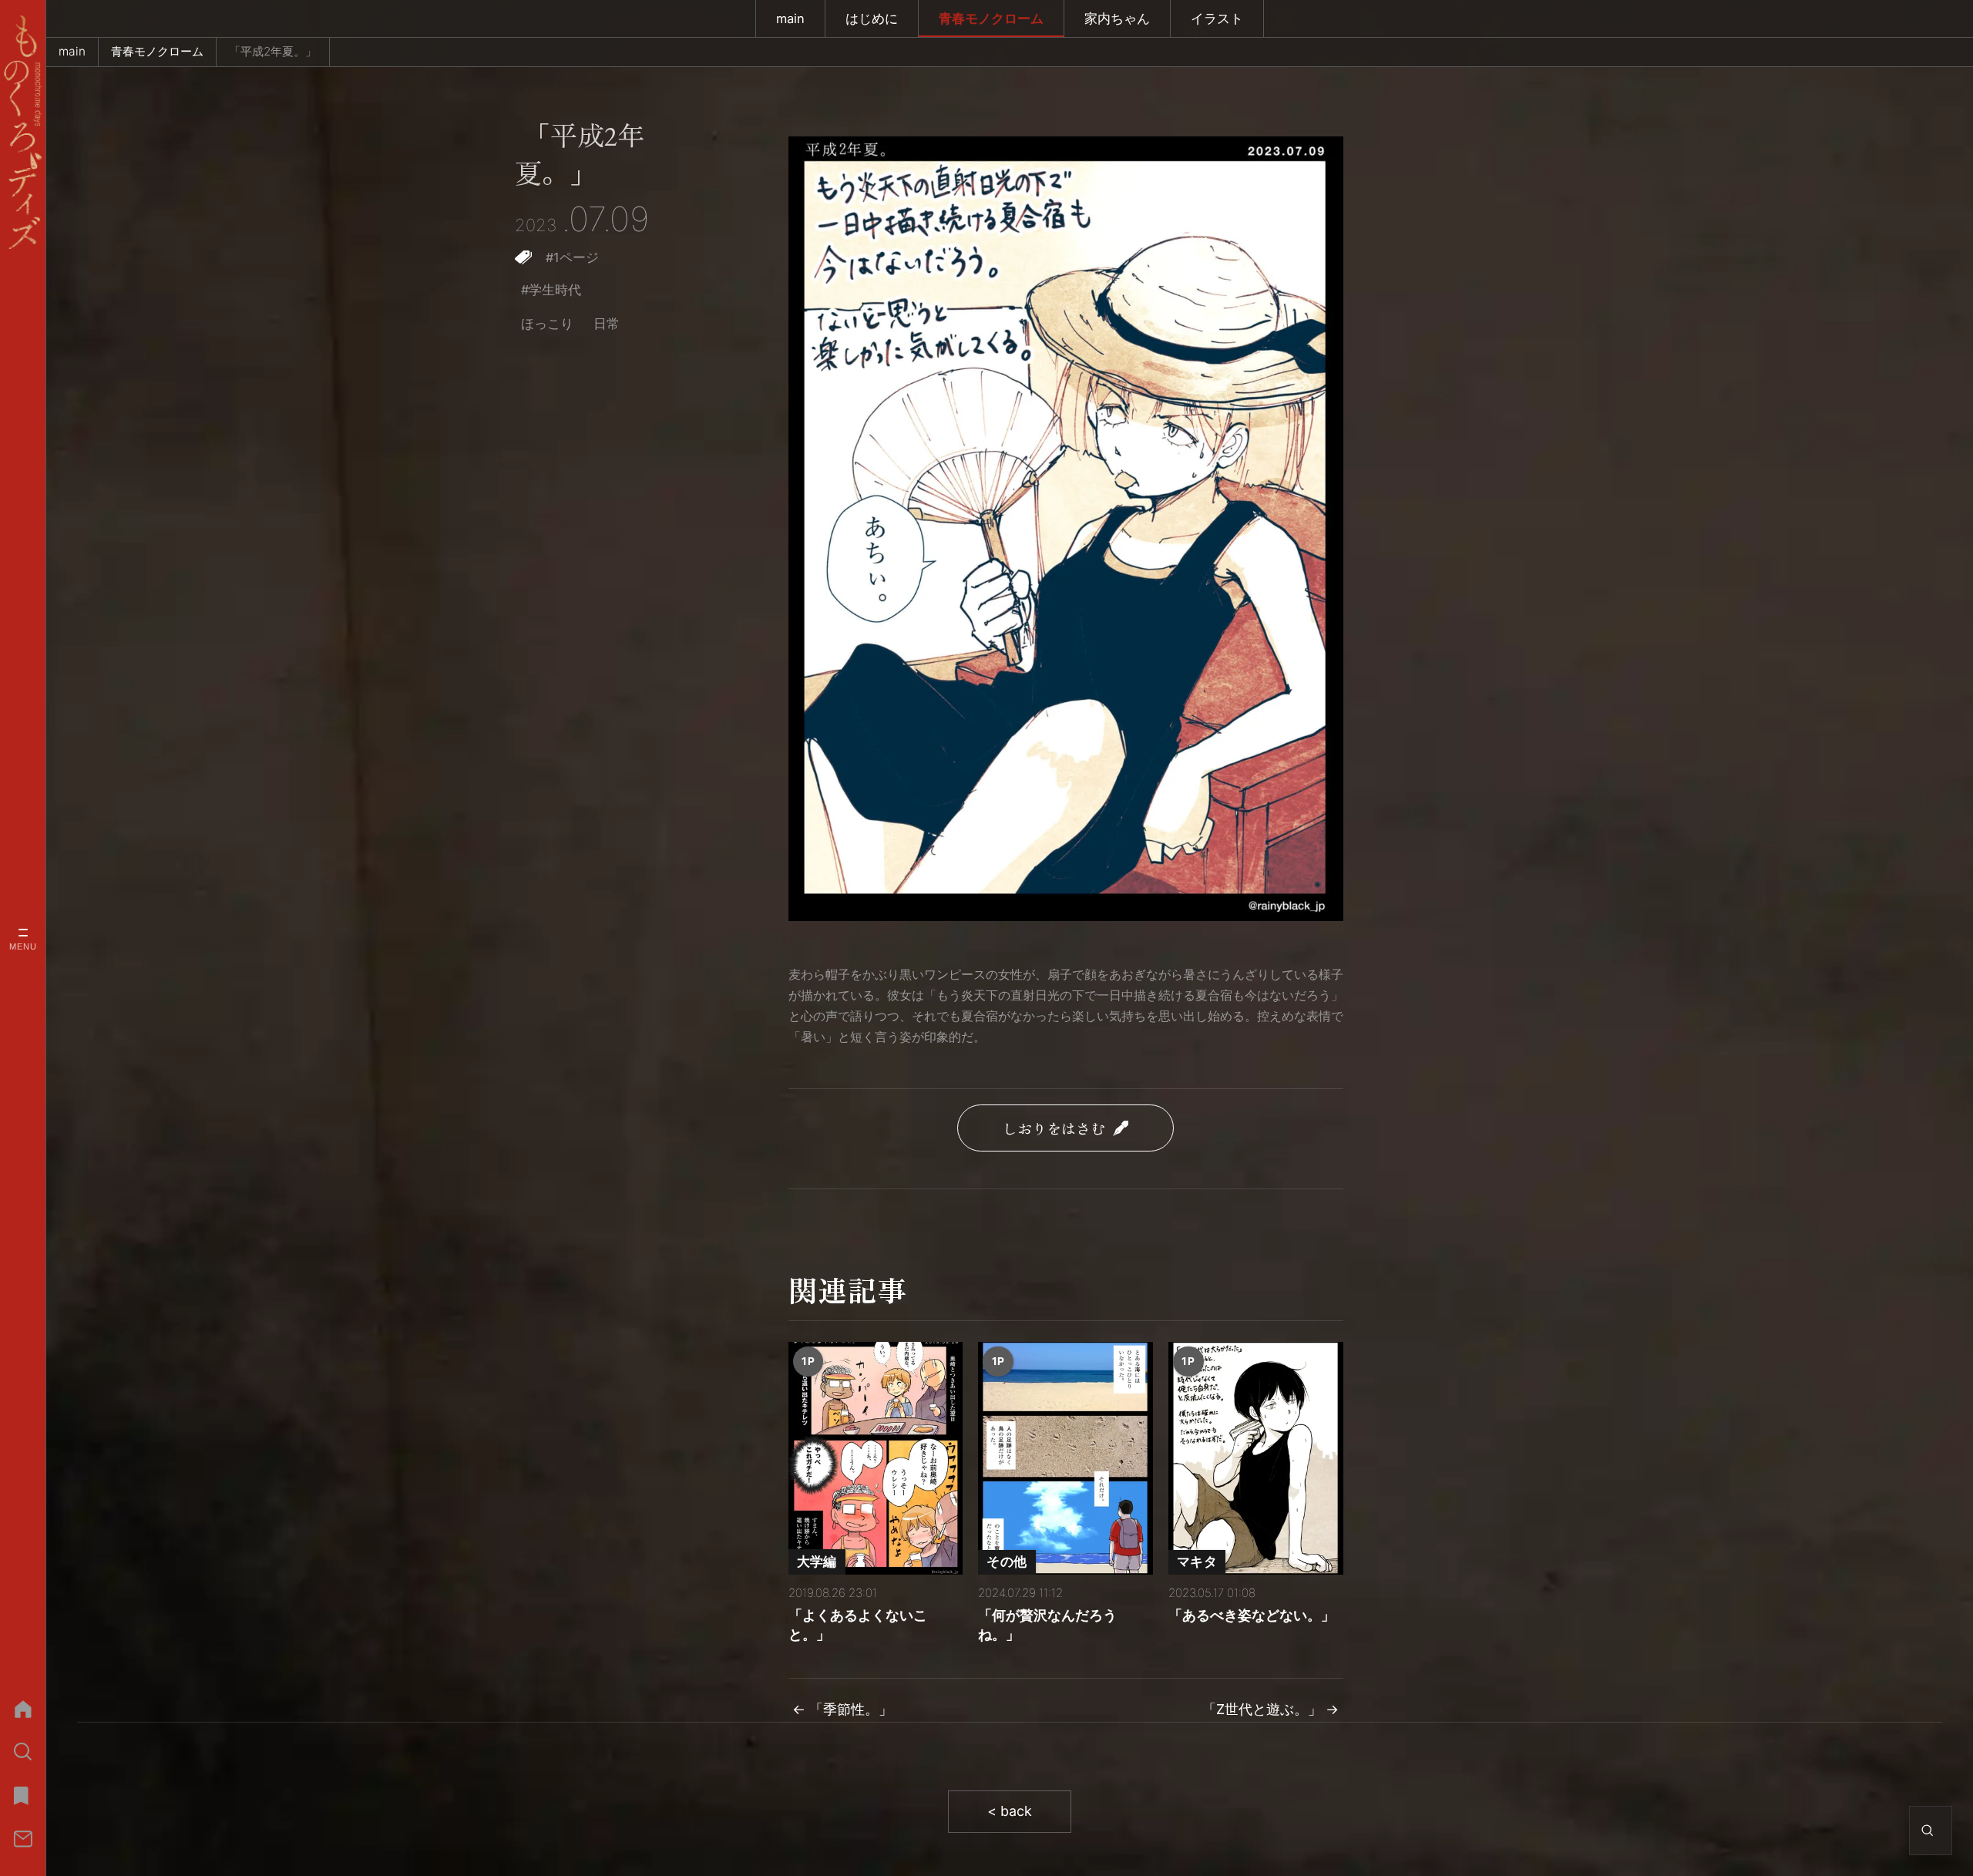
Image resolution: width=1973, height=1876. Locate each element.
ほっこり (547, 324)
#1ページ (572, 257)
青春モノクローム (991, 18)
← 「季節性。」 (842, 1709)
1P (808, 1361)
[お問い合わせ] (23, 1839)
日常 (607, 324)
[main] (23, 1709)
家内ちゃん (1117, 18)
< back (1010, 1811)
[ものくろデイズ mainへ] (23, 132)
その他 (1007, 1562)
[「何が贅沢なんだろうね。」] (1065, 1458)
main (790, 18)
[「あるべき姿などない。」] (1256, 1458)
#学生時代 (551, 290)
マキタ (1197, 1562)
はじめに (872, 18)
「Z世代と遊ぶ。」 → (1271, 1709)
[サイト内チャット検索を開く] (1928, 1831)
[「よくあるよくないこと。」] (876, 1458)
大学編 (817, 1562)
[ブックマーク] (23, 1795)
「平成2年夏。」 (580, 154)
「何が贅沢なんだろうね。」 (1047, 1625)
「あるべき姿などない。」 (1252, 1615)
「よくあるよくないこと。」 (858, 1625)
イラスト (1217, 18)
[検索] (23, 1752)
